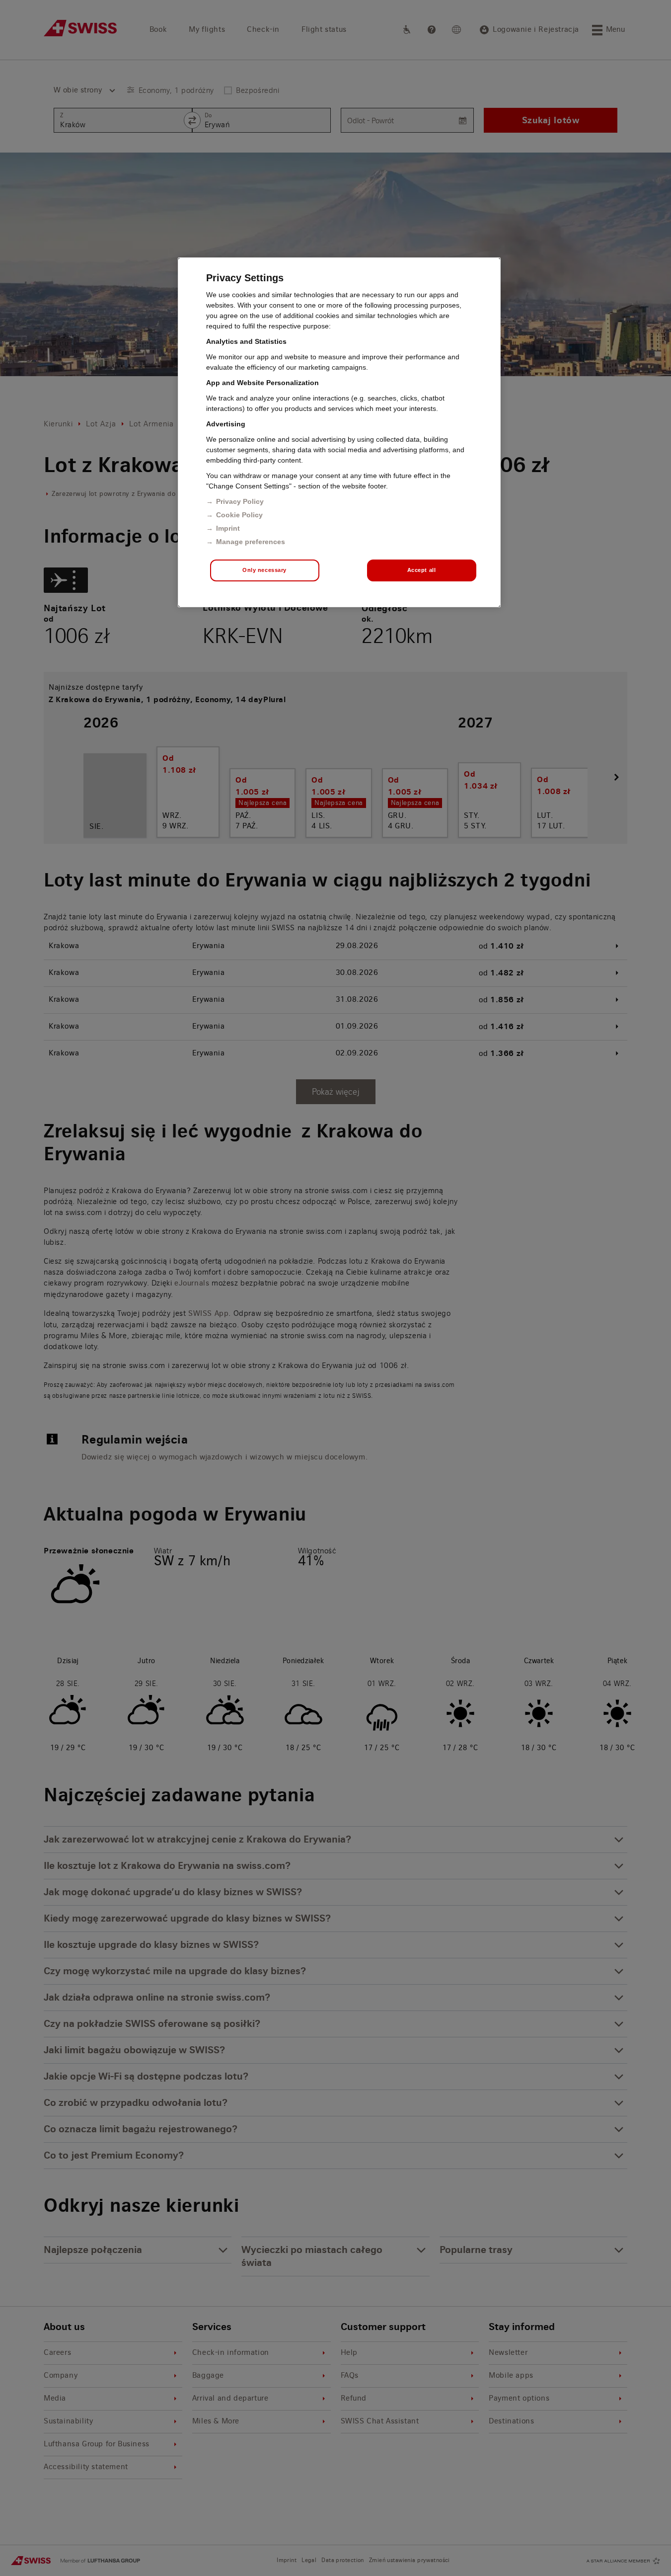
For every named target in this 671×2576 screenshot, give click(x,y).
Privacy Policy (240, 501)
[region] (339, 432)
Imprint (228, 528)
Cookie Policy (239, 515)
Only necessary (264, 570)
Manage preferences (251, 542)
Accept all (422, 570)
